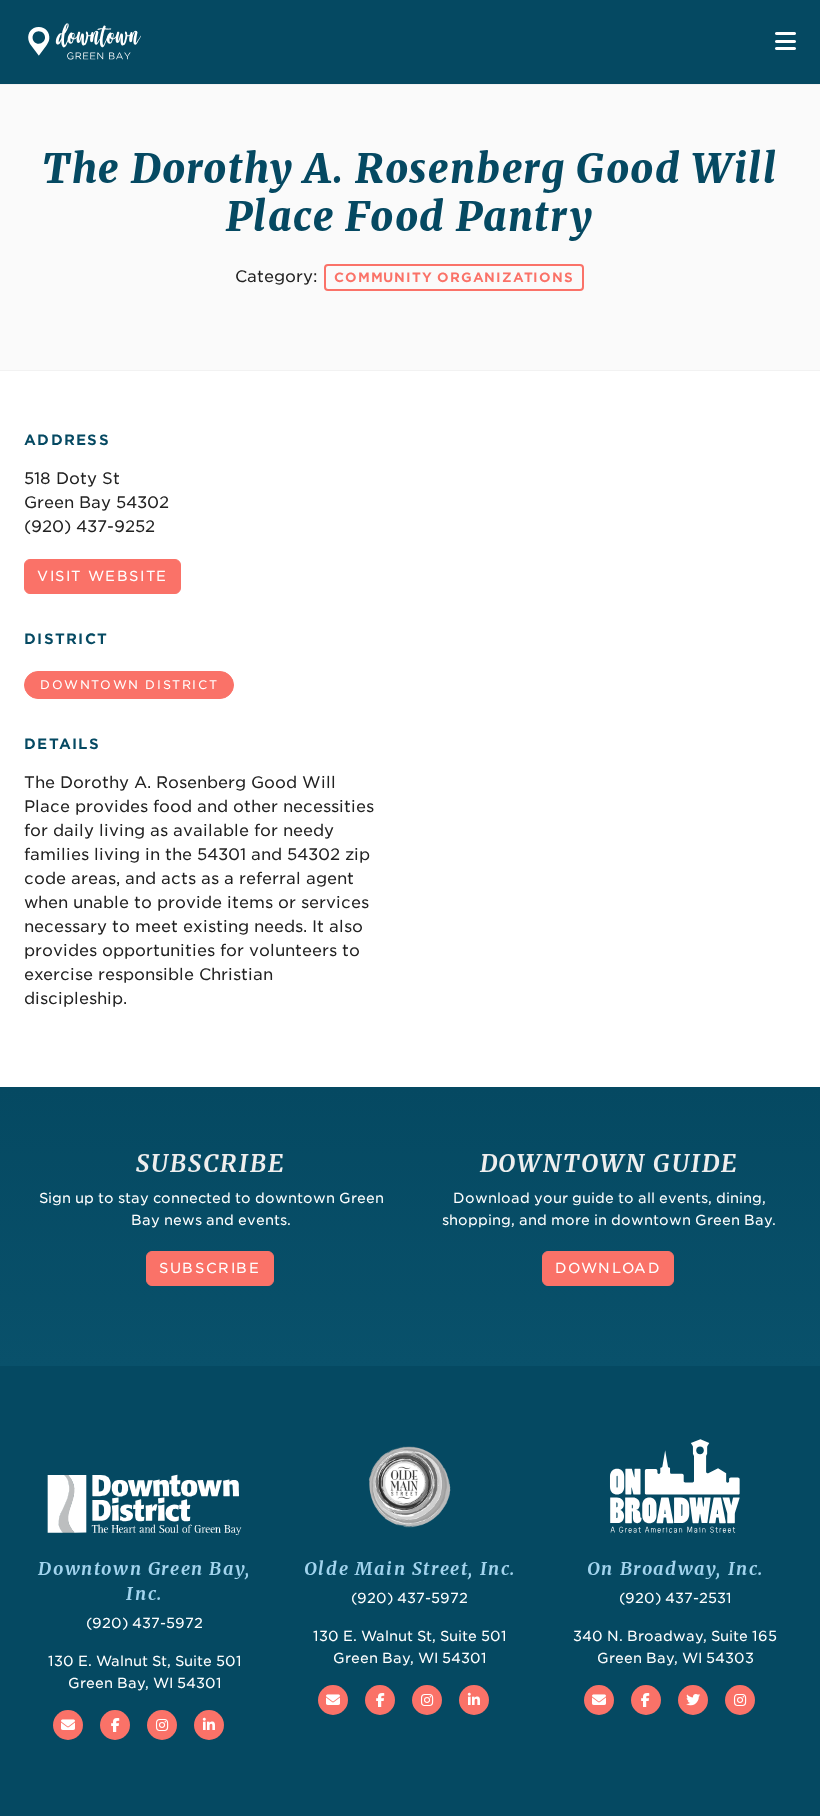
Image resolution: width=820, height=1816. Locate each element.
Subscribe (209, 1268)
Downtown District (129, 684)
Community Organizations (453, 277)
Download (608, 1268)
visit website (102, 576)
